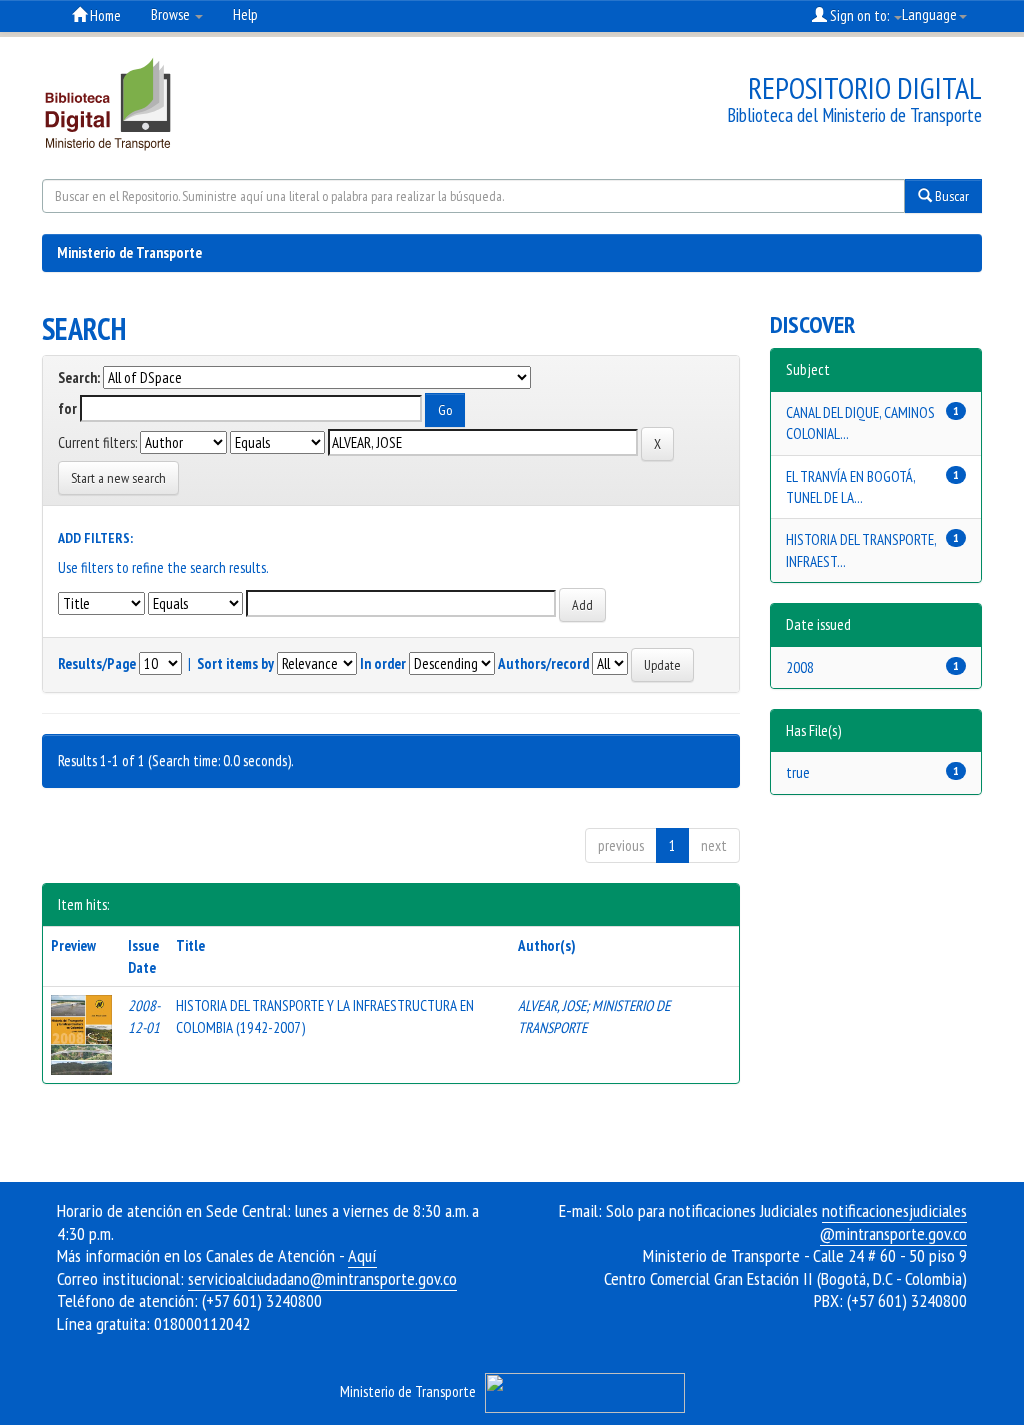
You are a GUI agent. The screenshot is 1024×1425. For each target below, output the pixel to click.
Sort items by (235, 663)
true (798, 772)
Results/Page (97, 663)
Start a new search (118, 478)
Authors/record (543, 663)
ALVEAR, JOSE (552, 1005)
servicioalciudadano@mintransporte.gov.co (322, 1278)
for (67, 408)
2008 (800, 667)
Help (245, 14)
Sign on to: (859, 15)
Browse (172, 14)
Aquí (362, 1255)
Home (104, 15)
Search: (79, 377)
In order (383, 663)
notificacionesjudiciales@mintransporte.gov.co (893, 1222)
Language (929, 14)
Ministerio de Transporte (129, 252)
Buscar (950, 196)
